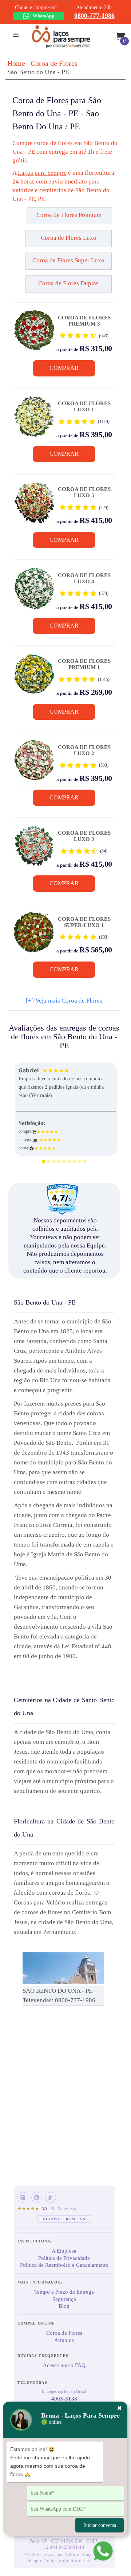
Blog (64, 2306)
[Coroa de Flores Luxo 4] (34, 591)
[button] (26, 219)
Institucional (35, 2241)
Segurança (64, 2299)
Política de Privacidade (64, 2258)
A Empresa (64, 2251)
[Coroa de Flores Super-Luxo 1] (34, 935)
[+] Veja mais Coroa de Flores (64, 1001)
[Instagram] (37, 2197)
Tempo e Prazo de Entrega (64, 2292)
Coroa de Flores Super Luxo (68, 260)
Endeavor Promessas (64, 2219)
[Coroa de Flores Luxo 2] (34, 763)
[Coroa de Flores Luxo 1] (34, 419)
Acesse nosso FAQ (64, 2365)
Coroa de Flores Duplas (68, 283)
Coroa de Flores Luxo (69, 238)
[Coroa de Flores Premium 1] (34, 677)
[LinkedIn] (23, 2197)
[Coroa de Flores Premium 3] (34, 333)
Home (16, 63)
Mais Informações (40, 2282)
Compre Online (36, 2323)
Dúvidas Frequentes (43, 2356)
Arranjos (64, 2340)
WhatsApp (43, 16)
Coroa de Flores (54, 63)
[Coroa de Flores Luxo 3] (34, 849)
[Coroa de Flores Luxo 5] (34, 505)
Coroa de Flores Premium (69, 215)
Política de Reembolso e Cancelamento (64, 2265)
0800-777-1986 (94, 16)
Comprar (64, 368)
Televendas (32, 2383)
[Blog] (51, 2197)
